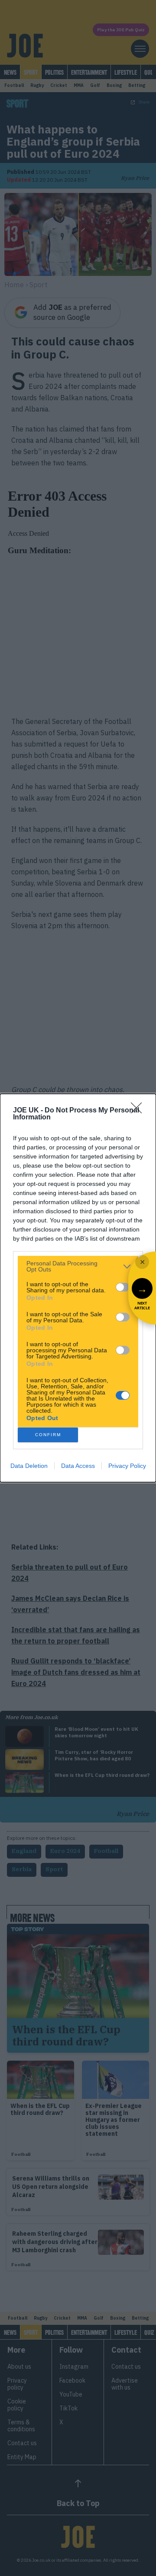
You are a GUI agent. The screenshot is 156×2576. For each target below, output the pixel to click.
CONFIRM (48, 1435)
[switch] (123, 1287)
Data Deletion (29, 1466)
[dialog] (78, 1288)
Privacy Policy (127, 1466)
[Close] (139, 1111)
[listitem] (78, 1266)
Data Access (78, 1466)
